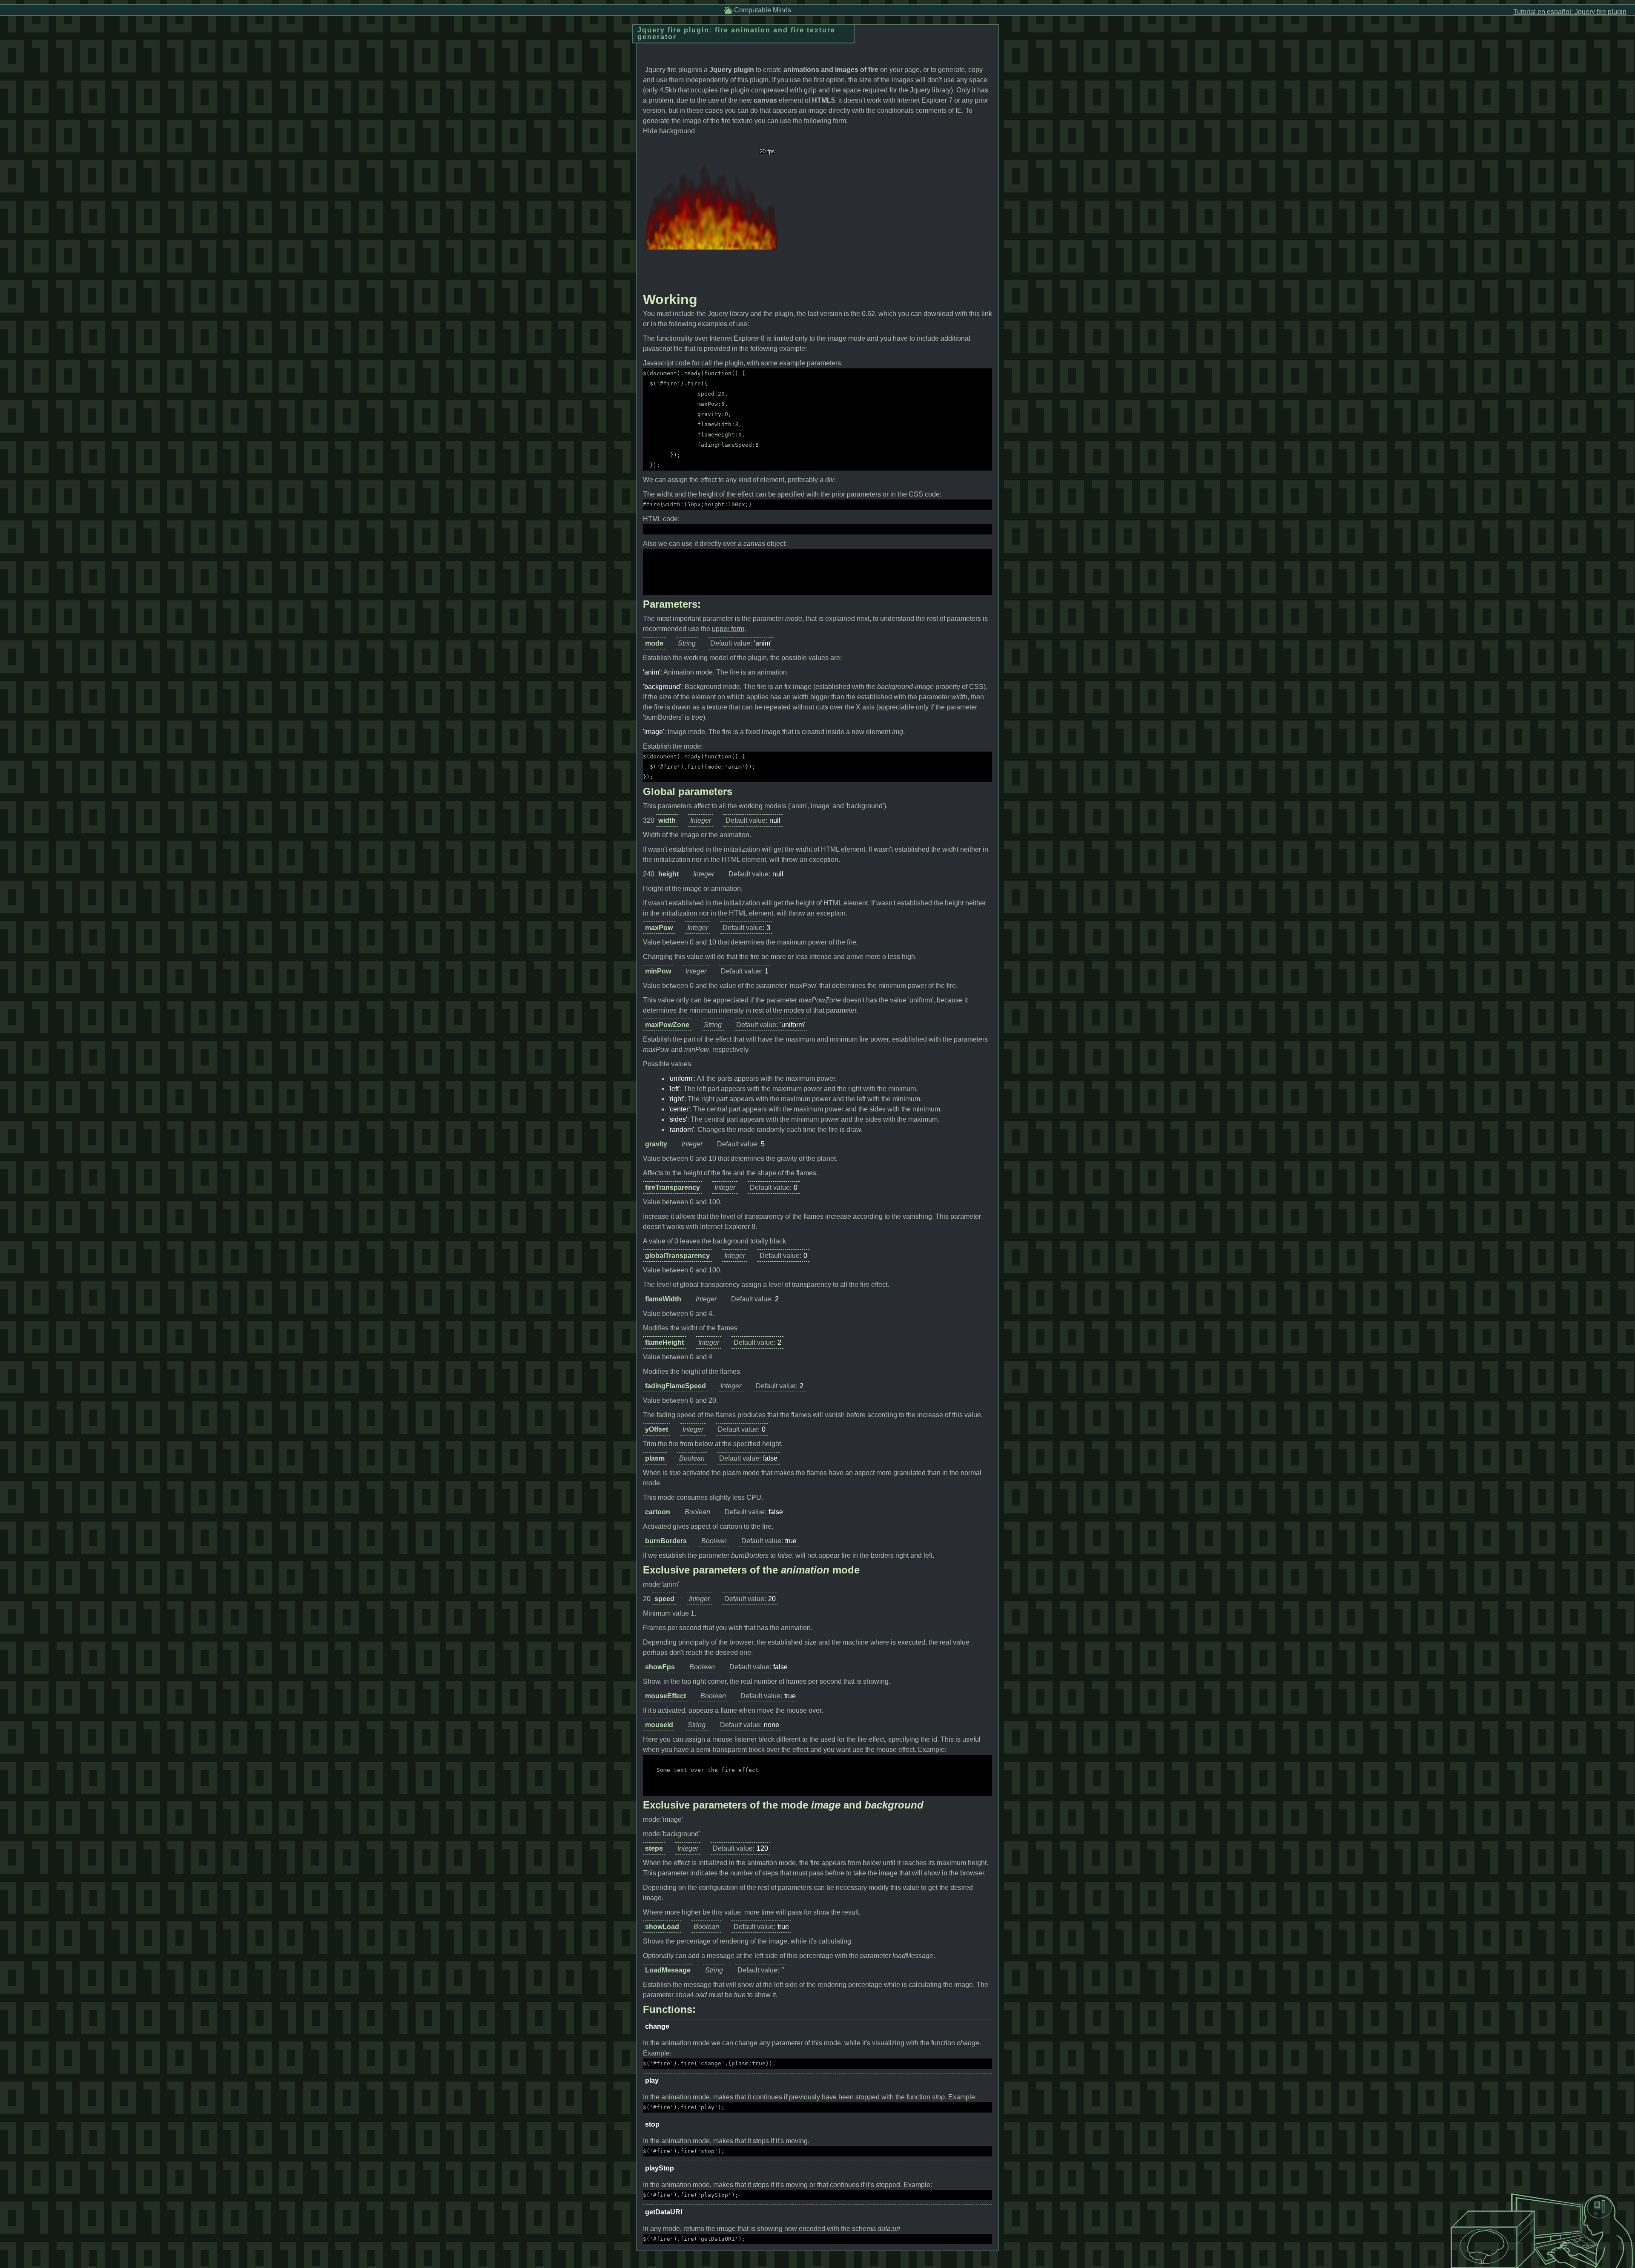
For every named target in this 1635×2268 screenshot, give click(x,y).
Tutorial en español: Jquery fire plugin (1570, 12)
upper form (728, 629)
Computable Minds (763, 10)
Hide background (669, 131)
